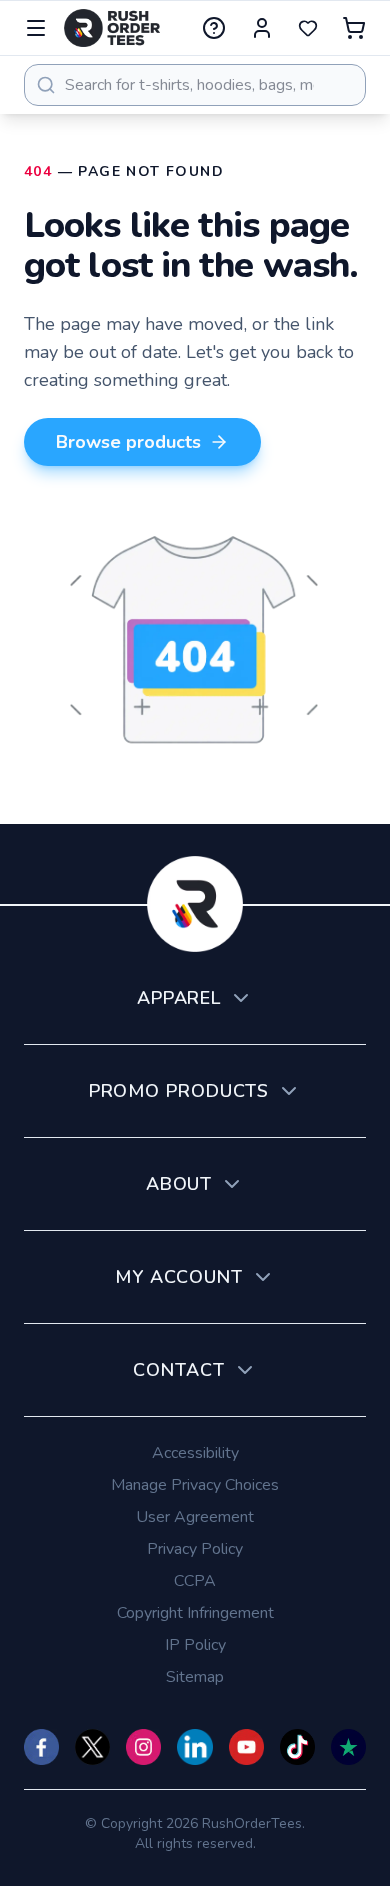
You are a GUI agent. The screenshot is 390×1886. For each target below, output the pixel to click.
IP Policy (195, 1645)
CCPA (195, 1581)
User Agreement (195, 1517)
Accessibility (195, 1453)
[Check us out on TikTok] (297, 1747)
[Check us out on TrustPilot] (348, 1747)
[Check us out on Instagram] (143, 1747)
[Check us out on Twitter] (92, 1747)
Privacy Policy (195, 1549)
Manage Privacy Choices (195, 1485)
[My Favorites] (308, 28)
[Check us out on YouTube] (246, 1747)
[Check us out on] (194, 1747)
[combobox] (195, 85)
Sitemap (195, 1677)
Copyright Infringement (195, 1613)
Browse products (128, 442)
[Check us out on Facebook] (41, 1747)
